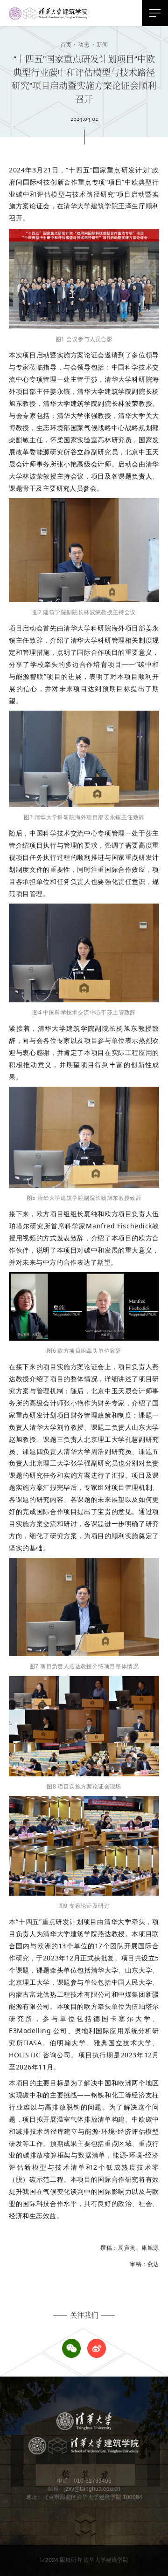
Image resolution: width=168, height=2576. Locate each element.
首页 (66, 45)
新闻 (100, 45)
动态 (81, 45)
